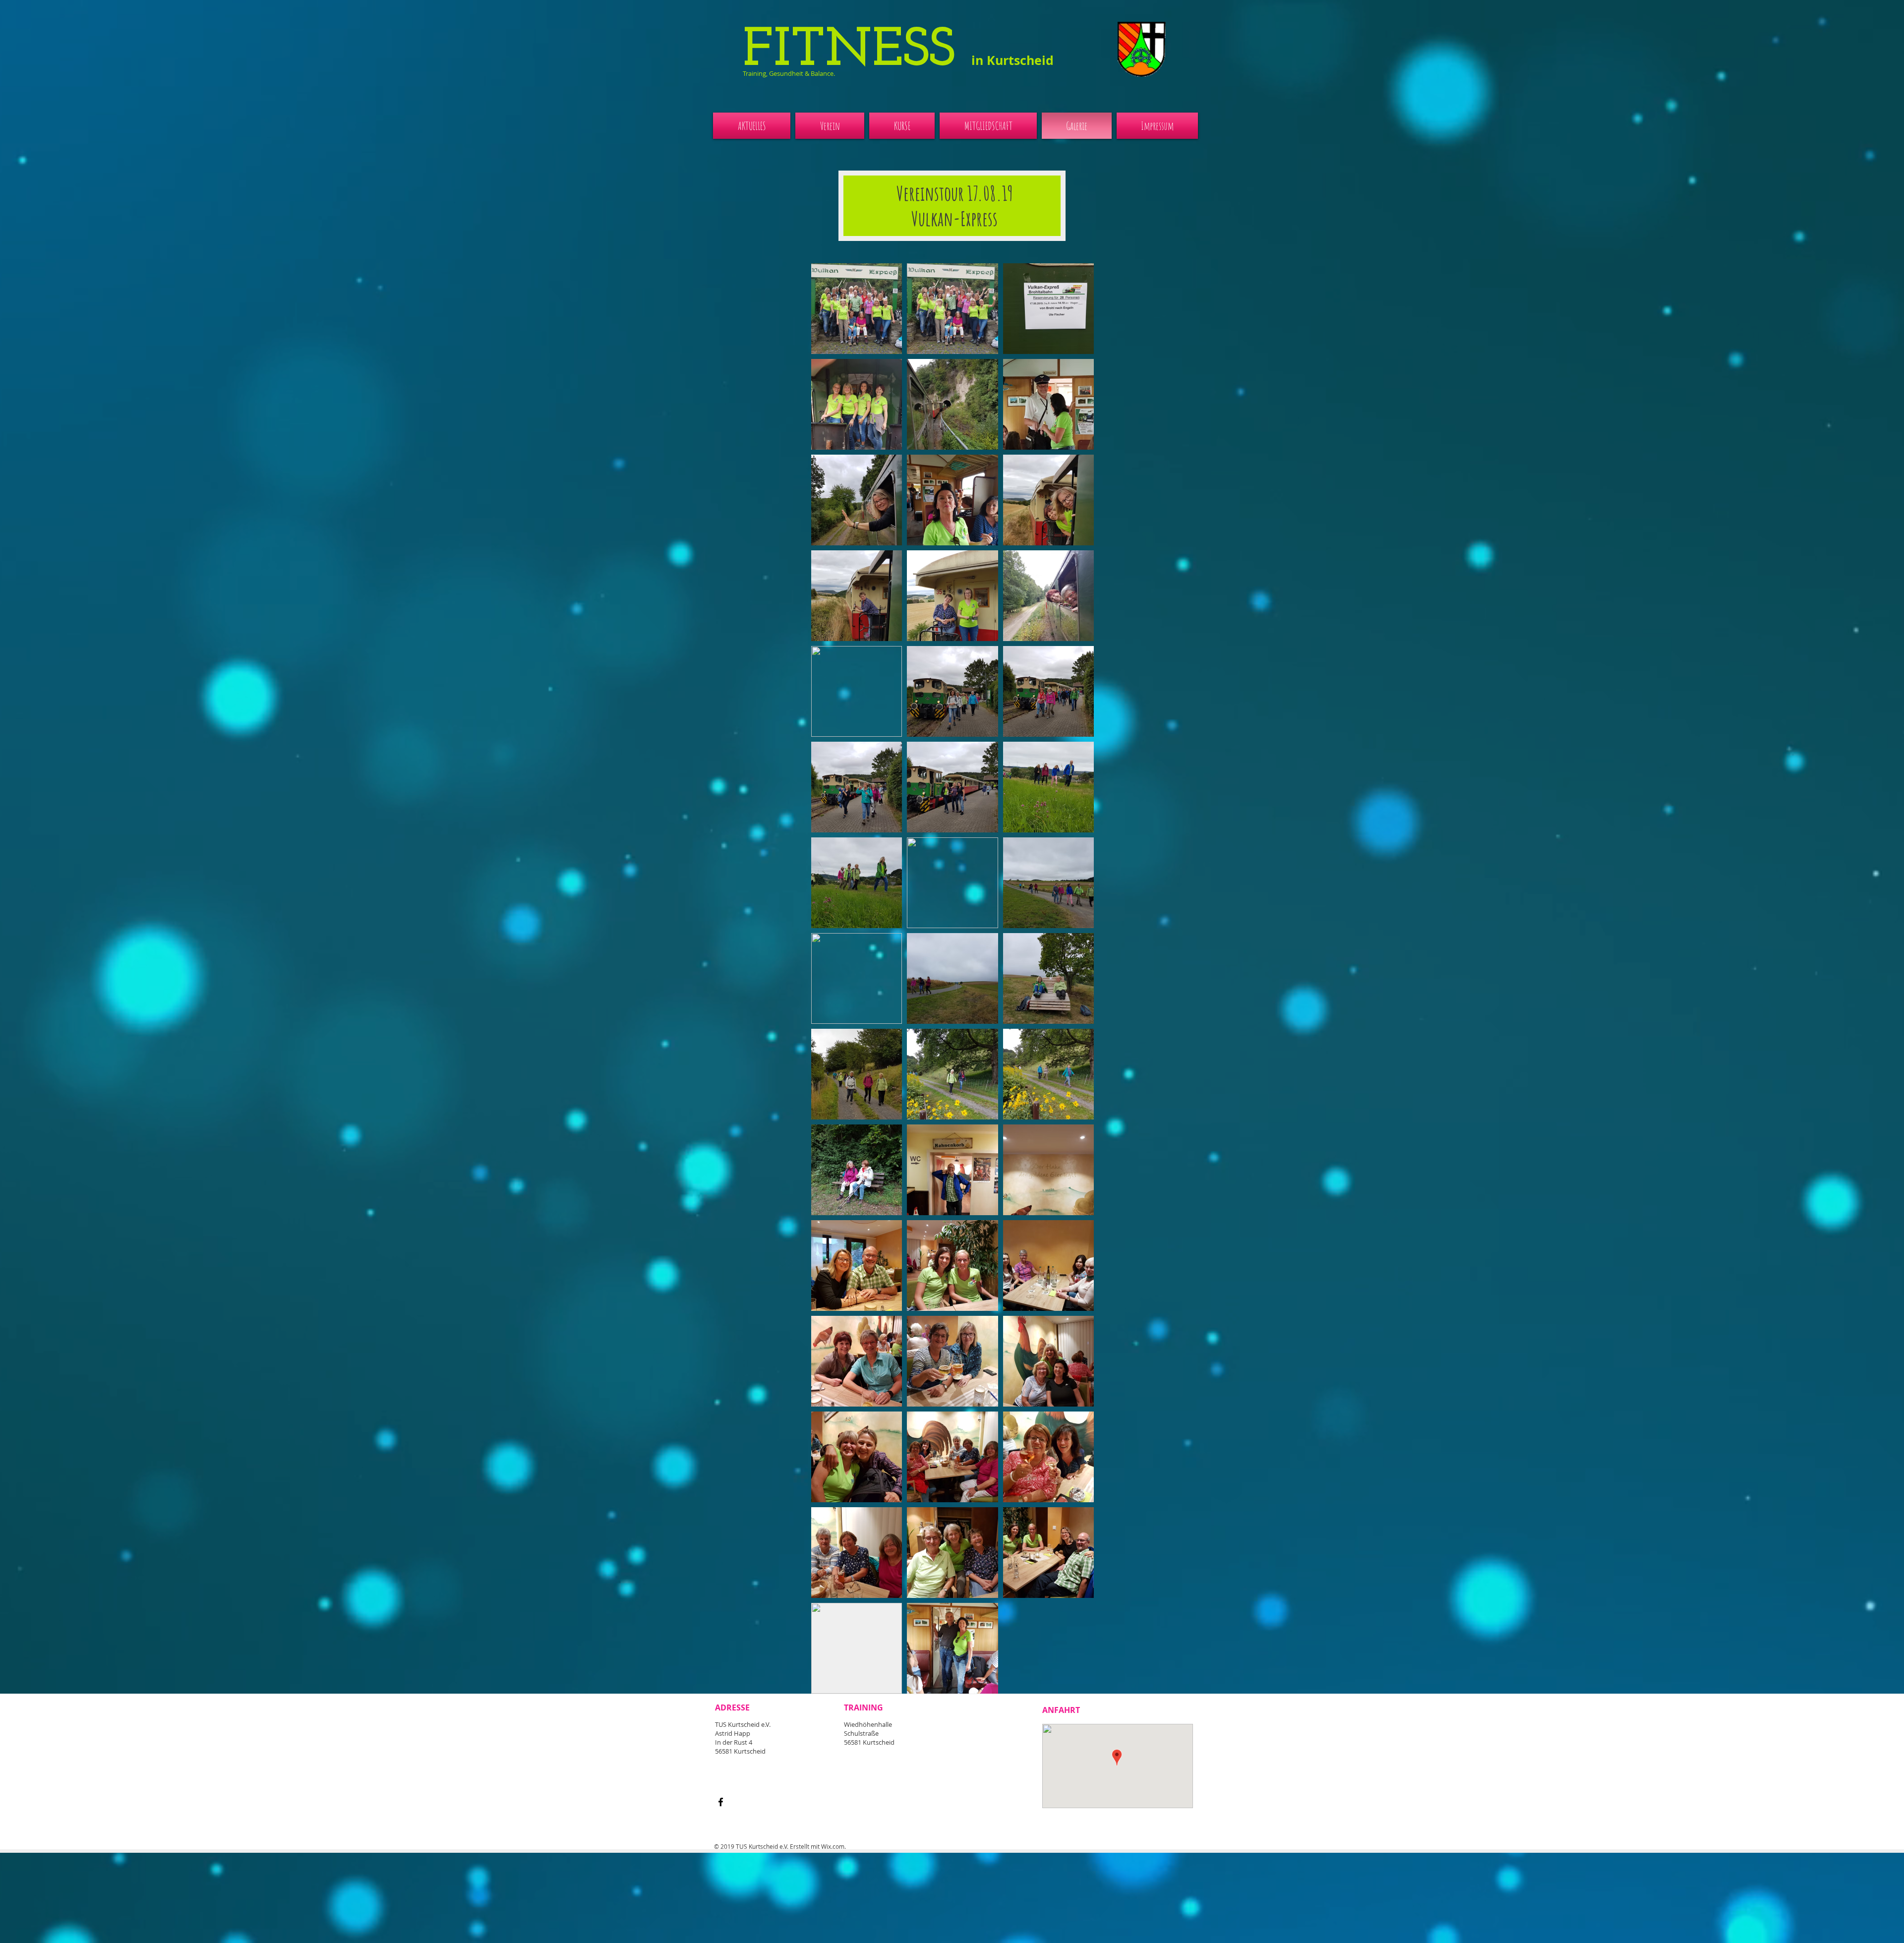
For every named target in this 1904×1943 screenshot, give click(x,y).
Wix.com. (833, 1846)
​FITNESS (898, 51)
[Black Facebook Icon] (721, 1802)
